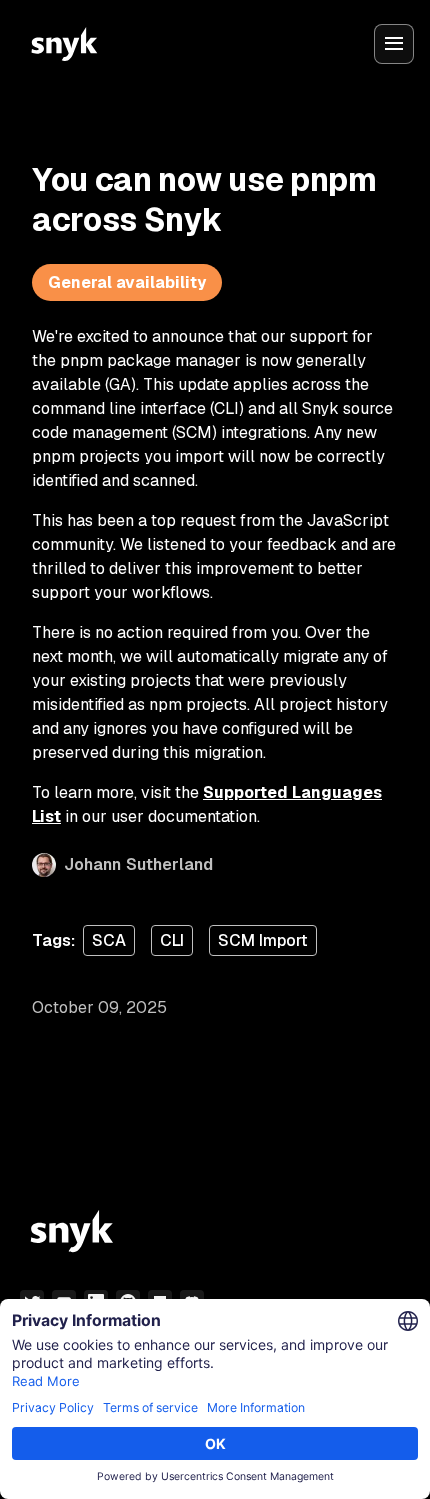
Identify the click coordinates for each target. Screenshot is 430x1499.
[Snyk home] (64, 44)
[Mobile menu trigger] (394, 44)
